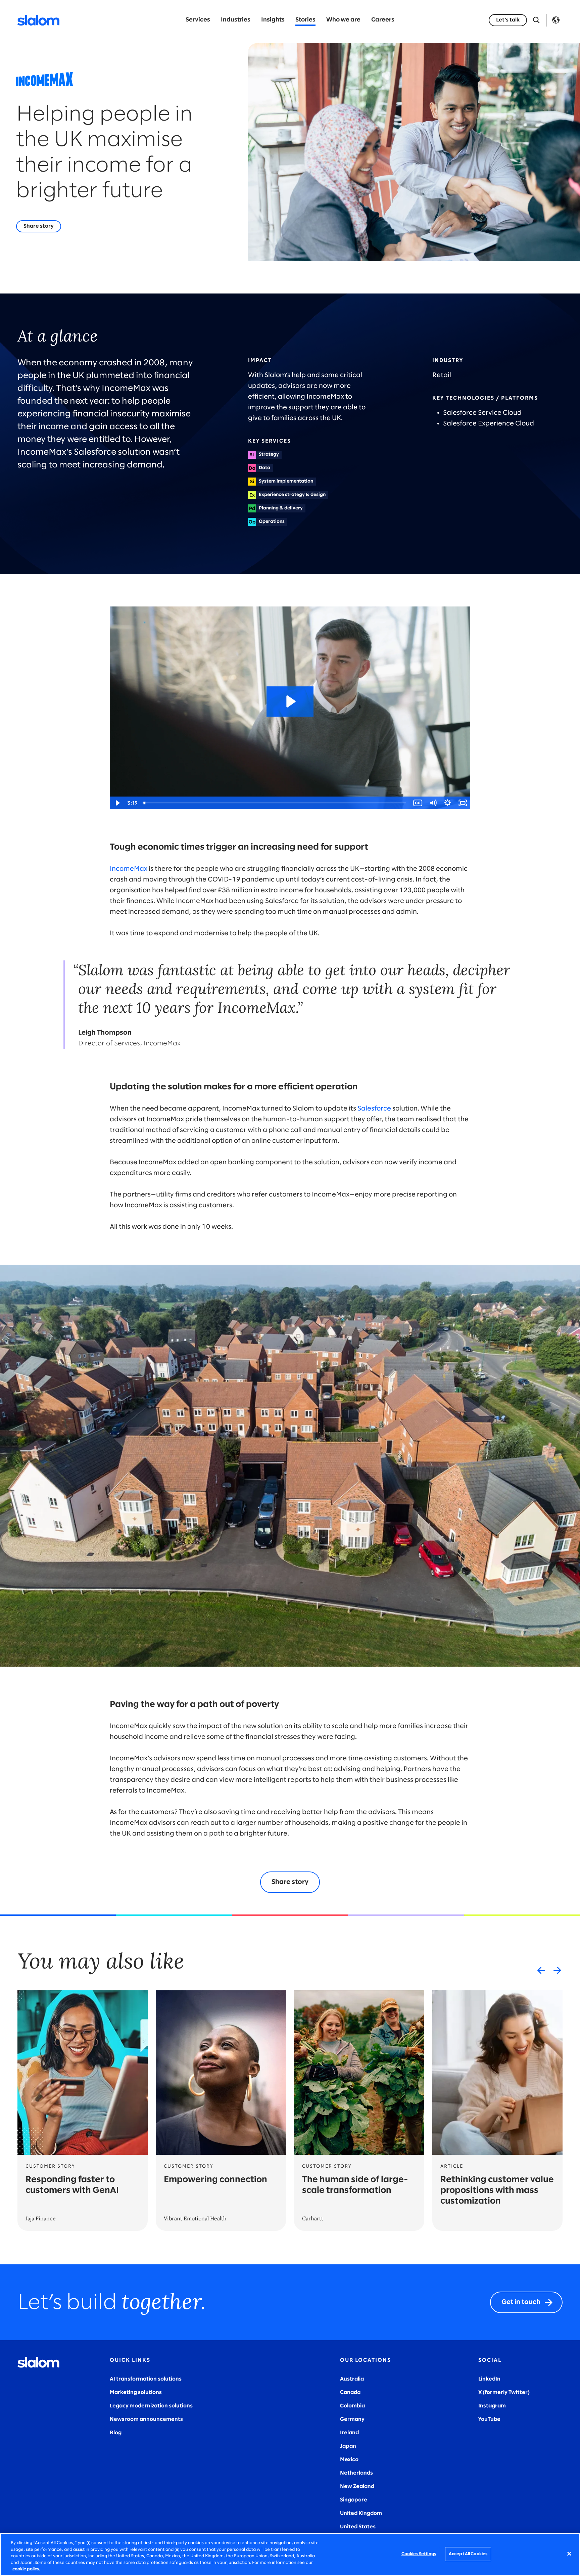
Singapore (354, 2500)
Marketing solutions (136, 2392)
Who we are (343, 20)
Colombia (352, 2406)
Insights (273, 20)
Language (556, 20)
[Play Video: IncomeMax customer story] (290, 702)
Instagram (492, 2406)
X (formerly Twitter (503, 2392)
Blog (116, 2433)
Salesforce (374, 1109)
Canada (350, 2392)
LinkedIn (489, 2379)
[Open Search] (536, 20)
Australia (352, 2379)
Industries (236, 20)
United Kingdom (361, 2513)
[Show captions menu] (418, 803)
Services (198, 20)
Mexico (349, 2460)
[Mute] (433, 803)
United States (358, 2527)
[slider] (275, 803)
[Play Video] (117, 803)
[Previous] (541, 1970)
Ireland (349, 2433)
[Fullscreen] (463, 803)
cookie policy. (26, 2569)
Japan (348, 2446)
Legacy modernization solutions (151, 2406)
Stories (305, 20)
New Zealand (357, 2487)
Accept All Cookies (468, 2554)
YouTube (489, 2419)
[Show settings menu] (448, 803)
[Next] (557, 1970)
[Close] (569, 2554)
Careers (383, 20)
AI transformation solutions (146, 2379)
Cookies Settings (419, 2554)
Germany (352, 2419)
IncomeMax (129, 869)
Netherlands (356, 2473)
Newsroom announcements (146, 2419)
